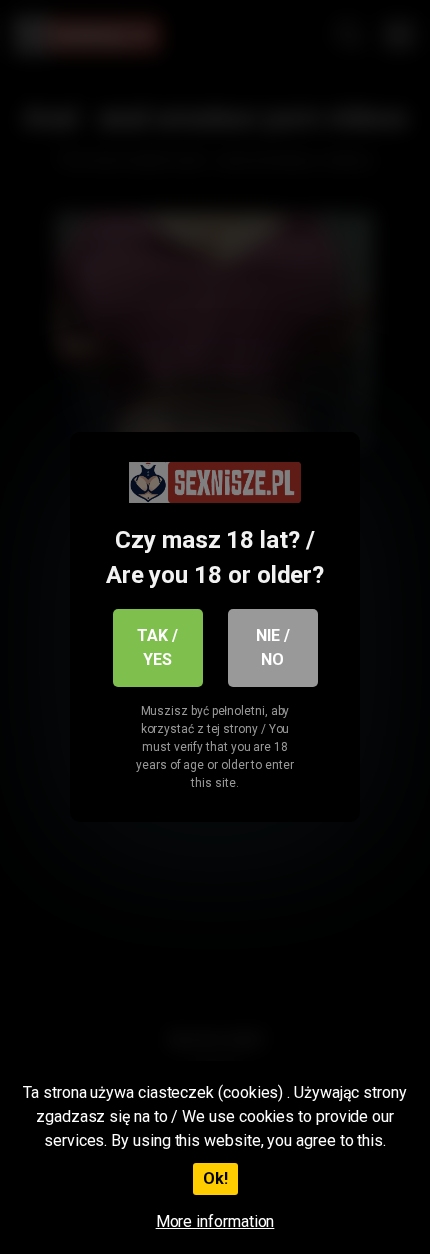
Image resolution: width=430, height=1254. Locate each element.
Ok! (215, 1178)
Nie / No (273, 647)
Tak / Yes (157, 647)
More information (215, 1221)
